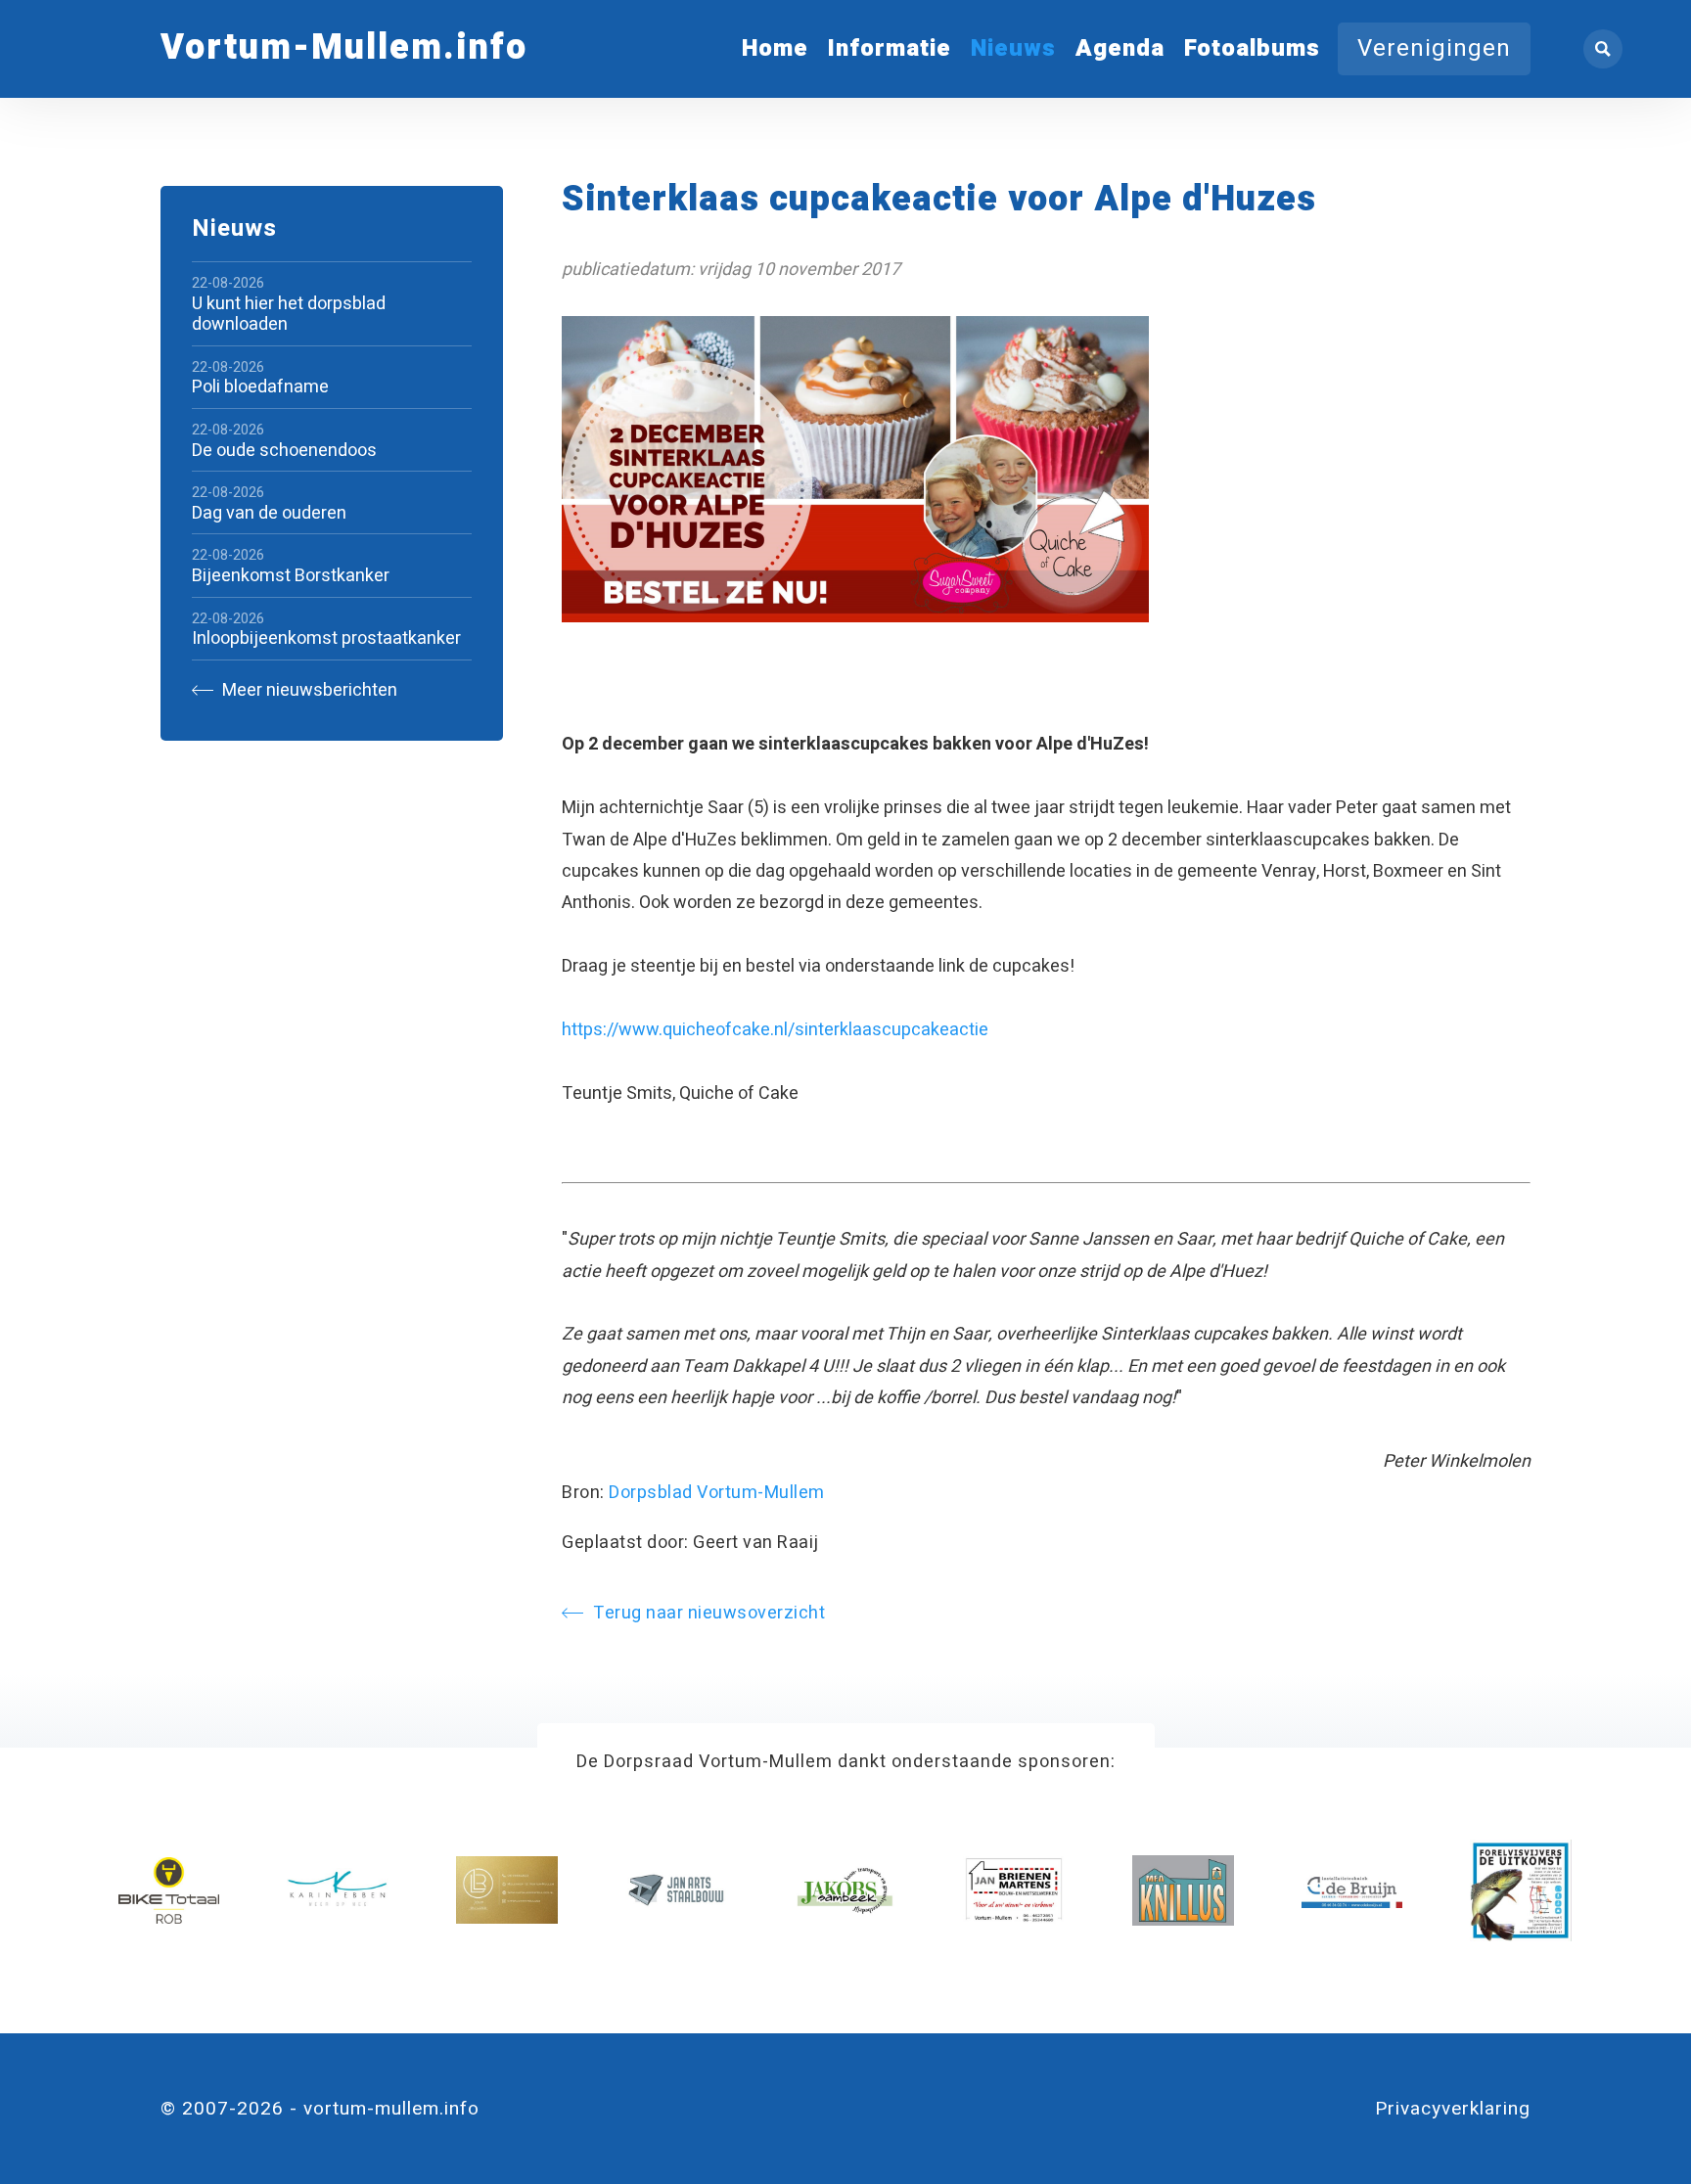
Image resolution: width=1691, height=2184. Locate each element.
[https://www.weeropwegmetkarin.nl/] (338, 1890)
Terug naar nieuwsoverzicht (709, 1613)
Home (775, 48)
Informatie (890, 48)
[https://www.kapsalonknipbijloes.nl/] (507, 1890)
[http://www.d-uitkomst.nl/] (1521, 1890)
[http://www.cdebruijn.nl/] (1352, 1890)
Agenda (1120, 48)
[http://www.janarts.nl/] (676, 1890)
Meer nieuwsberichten (308, 690)
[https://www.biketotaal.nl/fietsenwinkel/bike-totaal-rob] (169, 1890)
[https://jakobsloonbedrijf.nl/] (845, 1890)
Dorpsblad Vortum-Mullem (717, 1493)
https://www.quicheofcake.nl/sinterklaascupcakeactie (775, 1030)
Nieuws (1013, 48)
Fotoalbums (1252, 48)
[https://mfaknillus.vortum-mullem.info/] (1183, 1890)
